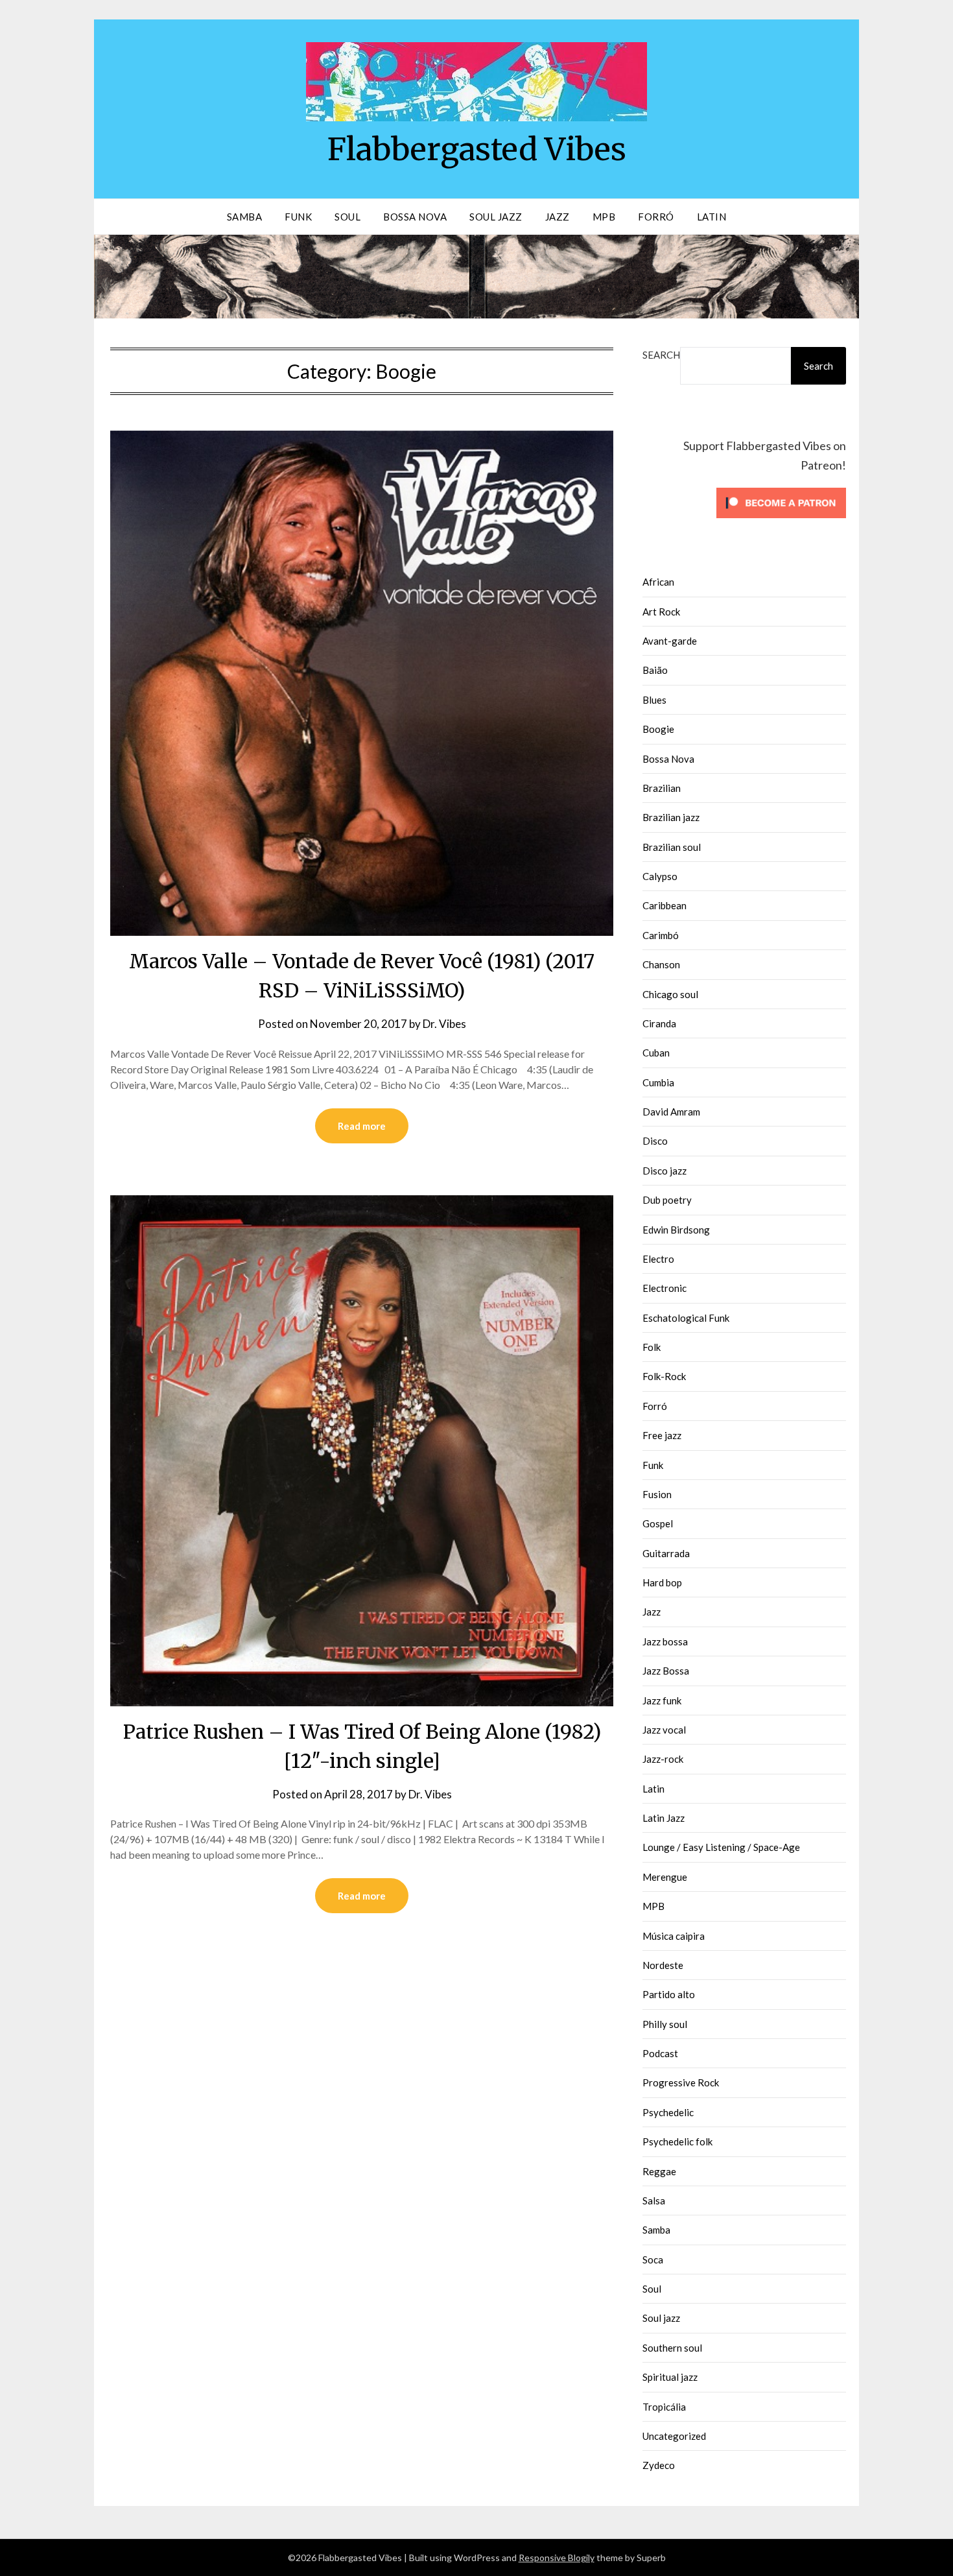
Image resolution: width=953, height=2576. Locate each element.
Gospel (658, 1523)
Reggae (659, 2171)
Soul (347, 217)
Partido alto (669, 1994)
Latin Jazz (664, 1818)
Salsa (654, 2200)
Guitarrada (666, 1553)
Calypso (660, 876)
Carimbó (661, 935)
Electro (658, 1259)
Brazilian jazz (671, 817)
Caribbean (665, 905)
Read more (362, 1126)
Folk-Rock (664, 1376)
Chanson (661, 964)
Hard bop (662, 1582)
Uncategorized (674, 2436)
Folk (652, 1347)
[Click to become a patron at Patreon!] (781, 521)
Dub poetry (667, 1200)
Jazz (558, 217)
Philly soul (665, 2024)
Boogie (658, 729)
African (658, 582)
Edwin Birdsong (676, 1230)
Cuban (656, 1053)
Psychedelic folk (677, 2141)
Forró (656, 217)
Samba (245, 217)
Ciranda (659, 1023)
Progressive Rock (681, 2082)
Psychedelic (668, 2112)
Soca (653, 2260)
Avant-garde (670, 641)
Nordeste (663, 1965)
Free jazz (662, 1435)
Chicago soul (670, 994)
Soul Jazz (496, 217)
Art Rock (661, 612)
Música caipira (674, 1936)
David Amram (671, 1112)
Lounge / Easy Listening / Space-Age (721, 1847)
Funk (298, 217)
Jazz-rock (663, 1759)
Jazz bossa (665, 1641)
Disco (655, 1141)
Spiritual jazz (670, 2377)
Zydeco (659, 2465)
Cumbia (658, 1082)
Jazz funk (662, 1700)
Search (661, 355)
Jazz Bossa (666, 1671)
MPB (604, 217)
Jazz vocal (664, 1730)
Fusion (657, 1494)
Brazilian (662, 788)
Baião (655, 670)
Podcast (660, 2053)
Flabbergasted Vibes (477, 149)
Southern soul (672, 2348)
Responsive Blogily (557, 2558)
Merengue (665, 1877)
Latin (712, 217)
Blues (654, 700)
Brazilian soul (672, 847)
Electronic (665, 1288)
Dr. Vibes (444, 1024)
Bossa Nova (415, 217)
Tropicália (664, 2407)
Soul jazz (661, 2318)
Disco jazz (665, 1171)
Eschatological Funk (686, 1318)
